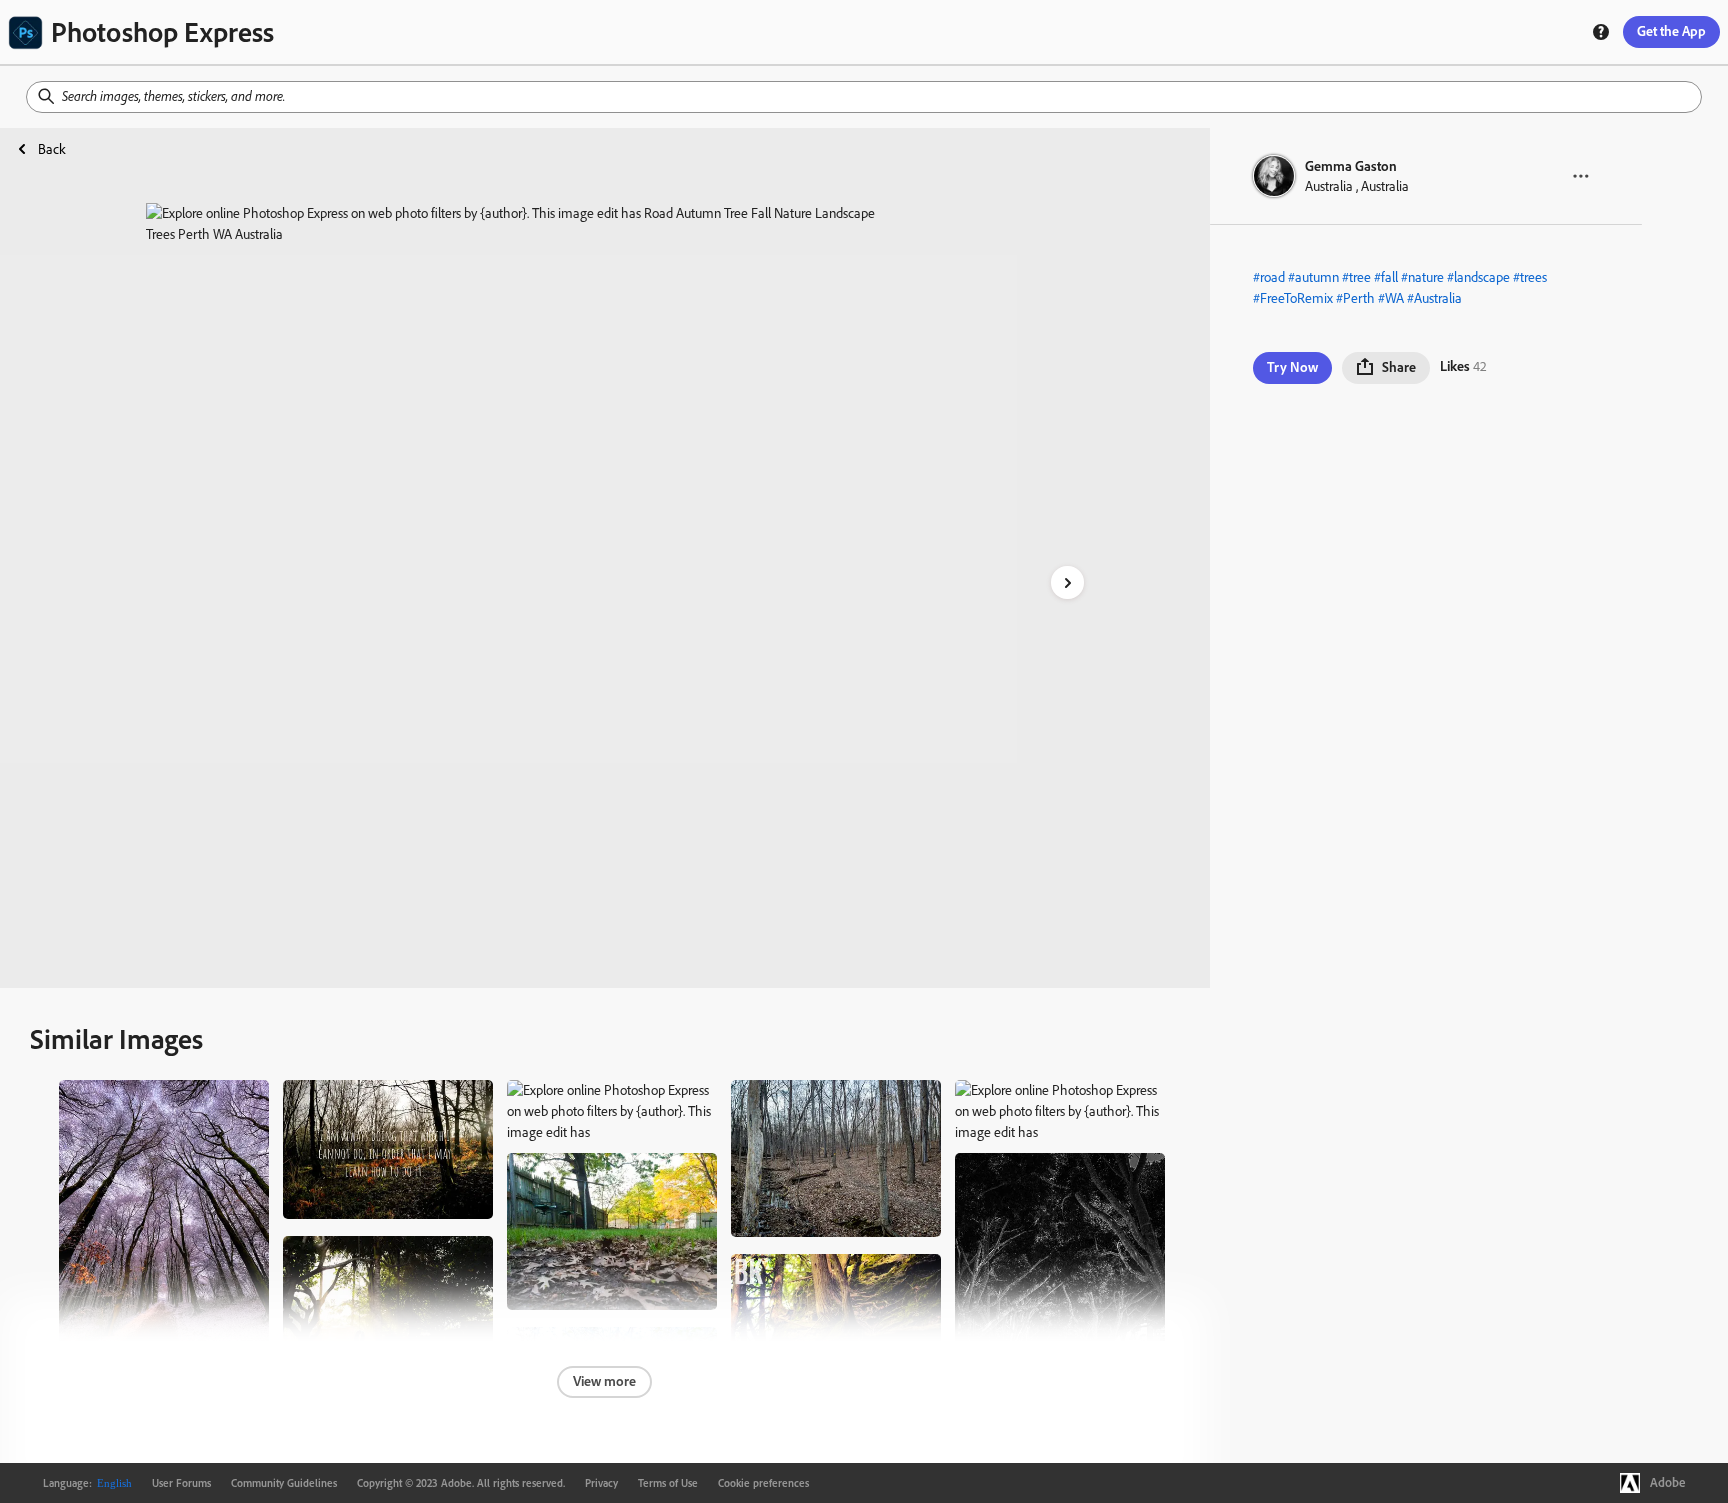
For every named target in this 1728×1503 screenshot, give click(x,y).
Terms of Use (668, 1483)
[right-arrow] (1067, 582)
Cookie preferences (763, 1483)
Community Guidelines (284, 1483)
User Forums (181, 1483)
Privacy (601, 1483)
